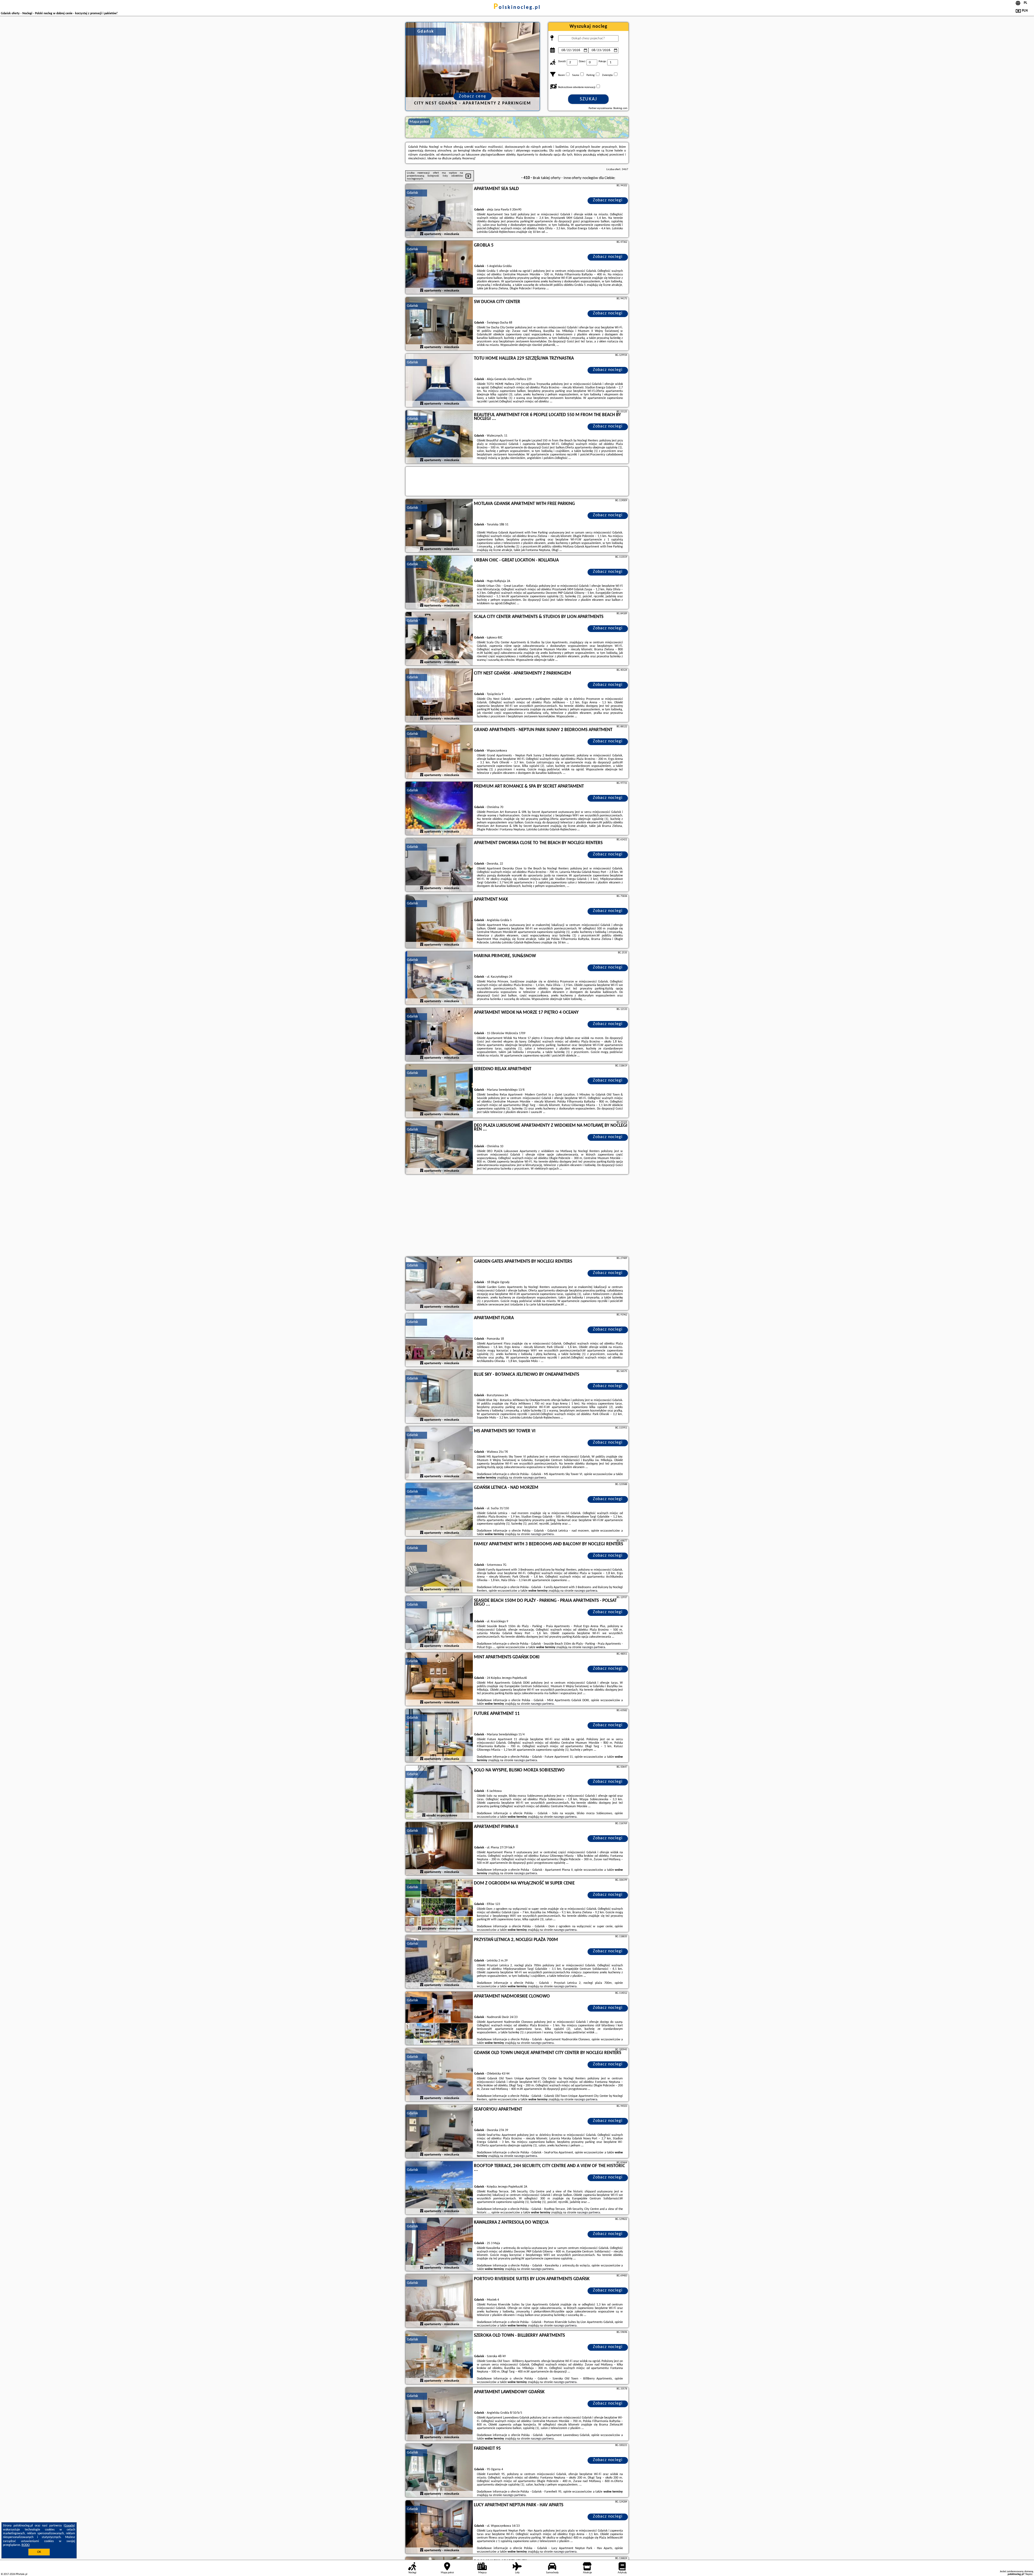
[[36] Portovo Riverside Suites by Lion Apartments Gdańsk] (439, 2301)
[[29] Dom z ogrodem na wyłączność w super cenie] (439, 1905)
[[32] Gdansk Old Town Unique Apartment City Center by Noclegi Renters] (439, 2075)
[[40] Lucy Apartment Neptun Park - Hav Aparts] (439, 2527)
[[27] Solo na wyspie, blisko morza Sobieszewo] (439, 1792)
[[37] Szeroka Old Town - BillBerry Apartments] (439, 2358)
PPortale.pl (21, 2574)
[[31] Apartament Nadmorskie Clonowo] (439, 2019)
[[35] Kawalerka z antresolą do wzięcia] (439, 2245)
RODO (26, 2545)
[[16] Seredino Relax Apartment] (439, 1091)
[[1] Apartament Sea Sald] (439, 211)
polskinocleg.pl (517, 8)
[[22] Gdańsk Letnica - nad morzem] (439, 1510)
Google (69, 2526)
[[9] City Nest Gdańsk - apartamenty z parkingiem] (439, 696)
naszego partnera (534, 1478)
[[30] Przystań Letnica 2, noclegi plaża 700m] (439, 1962)
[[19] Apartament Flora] (439, 1340)
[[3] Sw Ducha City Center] (439, 324)
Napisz (1029, 2574)
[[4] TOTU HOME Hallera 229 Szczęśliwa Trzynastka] (439, 381)
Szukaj (588, 99)
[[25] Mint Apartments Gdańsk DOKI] (439, 1679)
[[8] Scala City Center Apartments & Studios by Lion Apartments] (439, 639)
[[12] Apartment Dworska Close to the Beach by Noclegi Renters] (439, 865)
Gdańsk (412, 193)
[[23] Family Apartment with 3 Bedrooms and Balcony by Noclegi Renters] (439, 1566)
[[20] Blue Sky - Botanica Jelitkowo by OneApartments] (439, 1397)
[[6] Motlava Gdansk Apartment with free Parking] (439, 526)
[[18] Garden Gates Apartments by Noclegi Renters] (439, 1284)
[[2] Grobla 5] (439, 268)
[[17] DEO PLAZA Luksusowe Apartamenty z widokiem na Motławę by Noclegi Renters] (439, 1148)
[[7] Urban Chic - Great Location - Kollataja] (439, 582)
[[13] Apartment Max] (439, 922)
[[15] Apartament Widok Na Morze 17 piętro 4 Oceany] (439, 1035)
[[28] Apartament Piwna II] (439, 1849)
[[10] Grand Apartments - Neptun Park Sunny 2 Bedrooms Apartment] (439, 752)
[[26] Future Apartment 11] (439, 1736)
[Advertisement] (517, 1216)
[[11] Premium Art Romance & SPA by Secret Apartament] (439, 809)
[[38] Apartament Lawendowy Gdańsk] (439, 2414)
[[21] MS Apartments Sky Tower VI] (439, 1453)
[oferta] (422, 234)
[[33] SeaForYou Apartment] (439, 2132)
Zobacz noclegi (608, 200)
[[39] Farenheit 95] (439, 2471)
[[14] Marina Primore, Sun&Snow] (439, 978)
